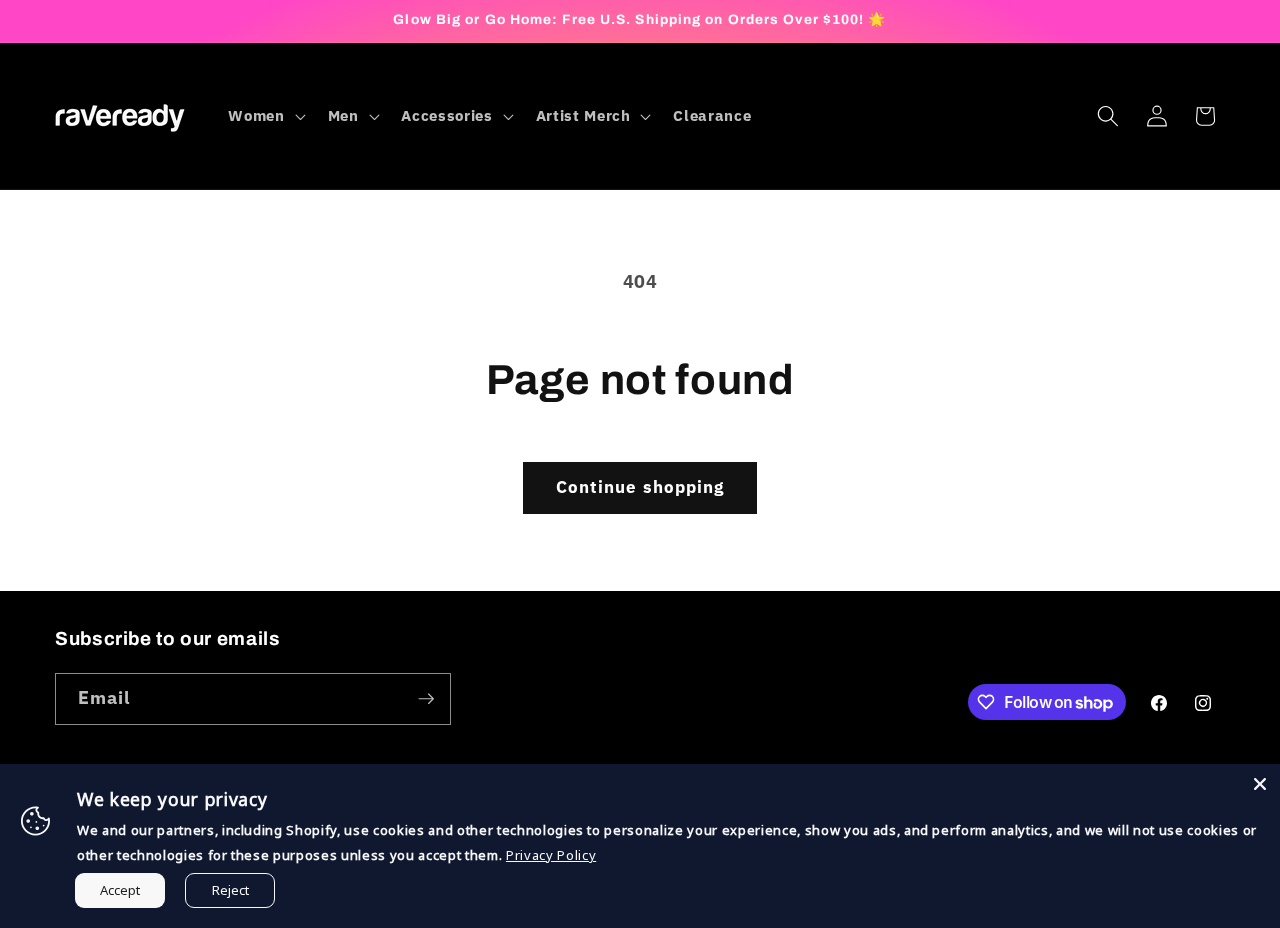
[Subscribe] (426, 699)
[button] (264, 116)
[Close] (1260, 784)
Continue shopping (640, 487)
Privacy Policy (551, 855)
